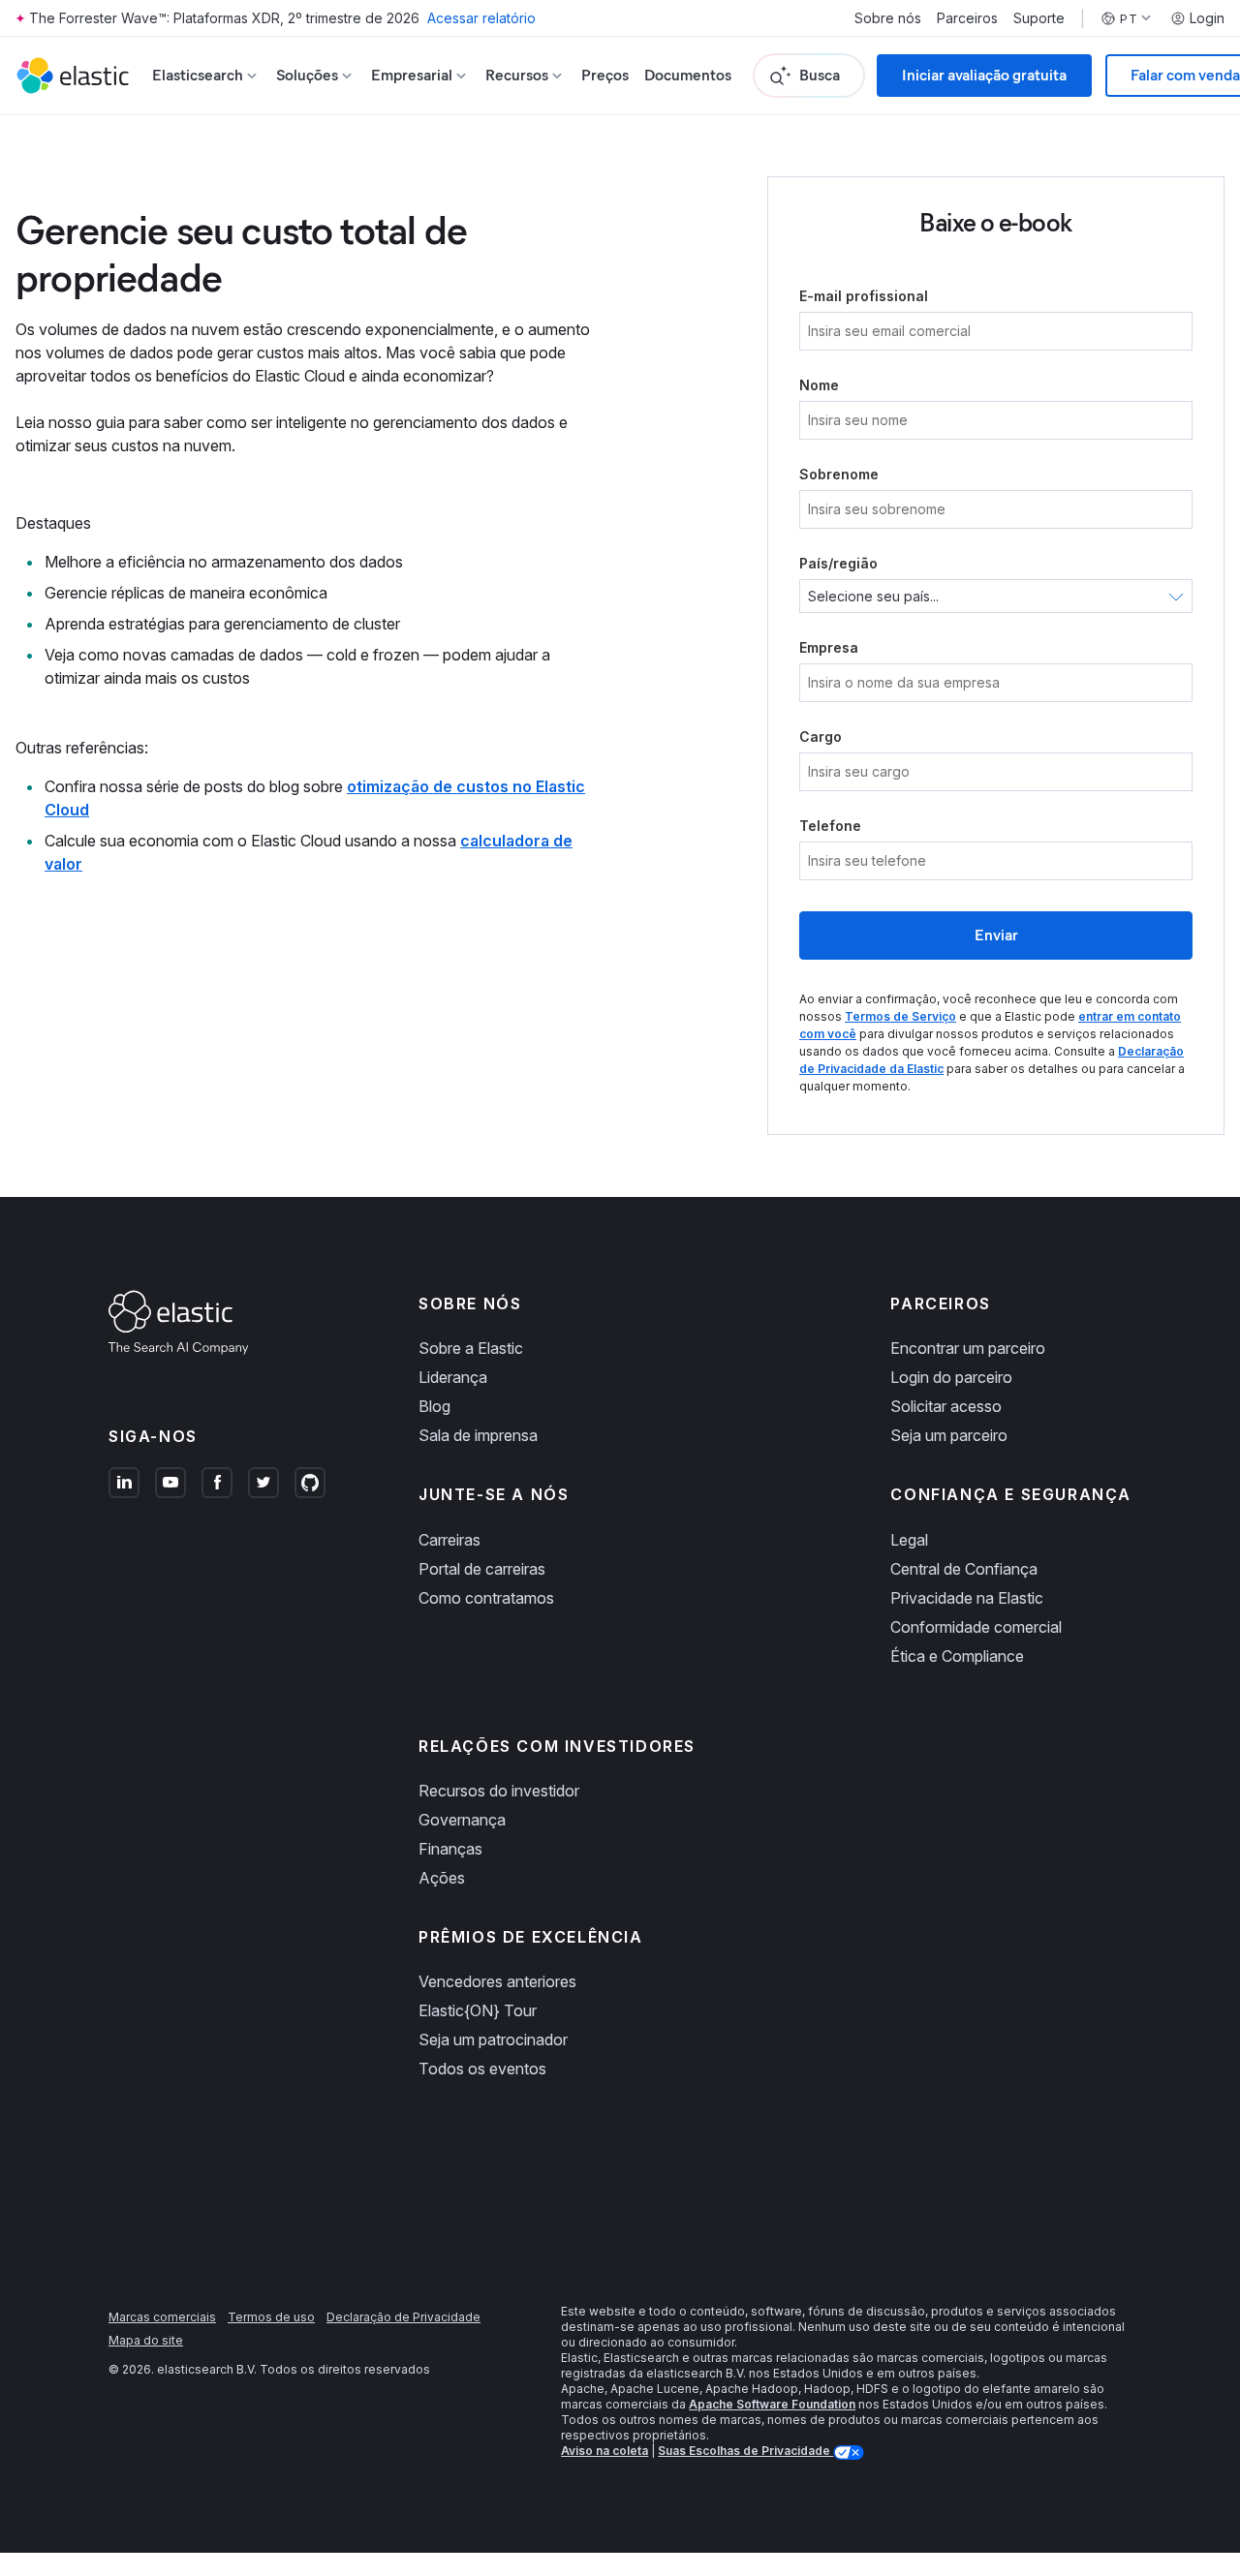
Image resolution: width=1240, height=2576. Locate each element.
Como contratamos (486, 1598)
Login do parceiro (951, 1377)
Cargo (821, 736)
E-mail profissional (864, 296)
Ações (442, 1878)
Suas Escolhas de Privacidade (745, 2451)
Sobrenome (839, 474)
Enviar (996, 935)
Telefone (830, 826)
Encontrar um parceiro (968, 1348)
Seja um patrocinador (493, 2039)
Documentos (688, 75)
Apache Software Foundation (772, 2404)
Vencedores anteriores (497, 1981)
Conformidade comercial (976, 1627)
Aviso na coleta (604, 2451)
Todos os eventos (482, 2069)
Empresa (829, 647)
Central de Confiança (964, 1569)
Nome (819, 385)
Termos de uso (271, 2317)
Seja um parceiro (949, 1435)
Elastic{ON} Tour (478, 2010)
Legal (909, 1540)
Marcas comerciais (162, 2317)
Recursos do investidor (499, 1791)
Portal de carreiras (482, 1569)
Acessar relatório (481, 18)
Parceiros (967, 18)
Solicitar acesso (946, 1406)
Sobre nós (888, 18)
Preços (605, 75)
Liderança (453, 1377)
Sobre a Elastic (471, 1348)
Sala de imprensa (478, 1435)
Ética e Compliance (957, 1656)
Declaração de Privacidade (403, 2317)
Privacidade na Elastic (967, 1598)
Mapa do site (146, 2340)
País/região (838, 563)
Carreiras (449, 1540)
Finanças (450, 1849)
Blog (434, 1406)
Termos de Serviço (900, 1016)
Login (1207, 18)
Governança (462, 1820)
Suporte (1039, 18)
